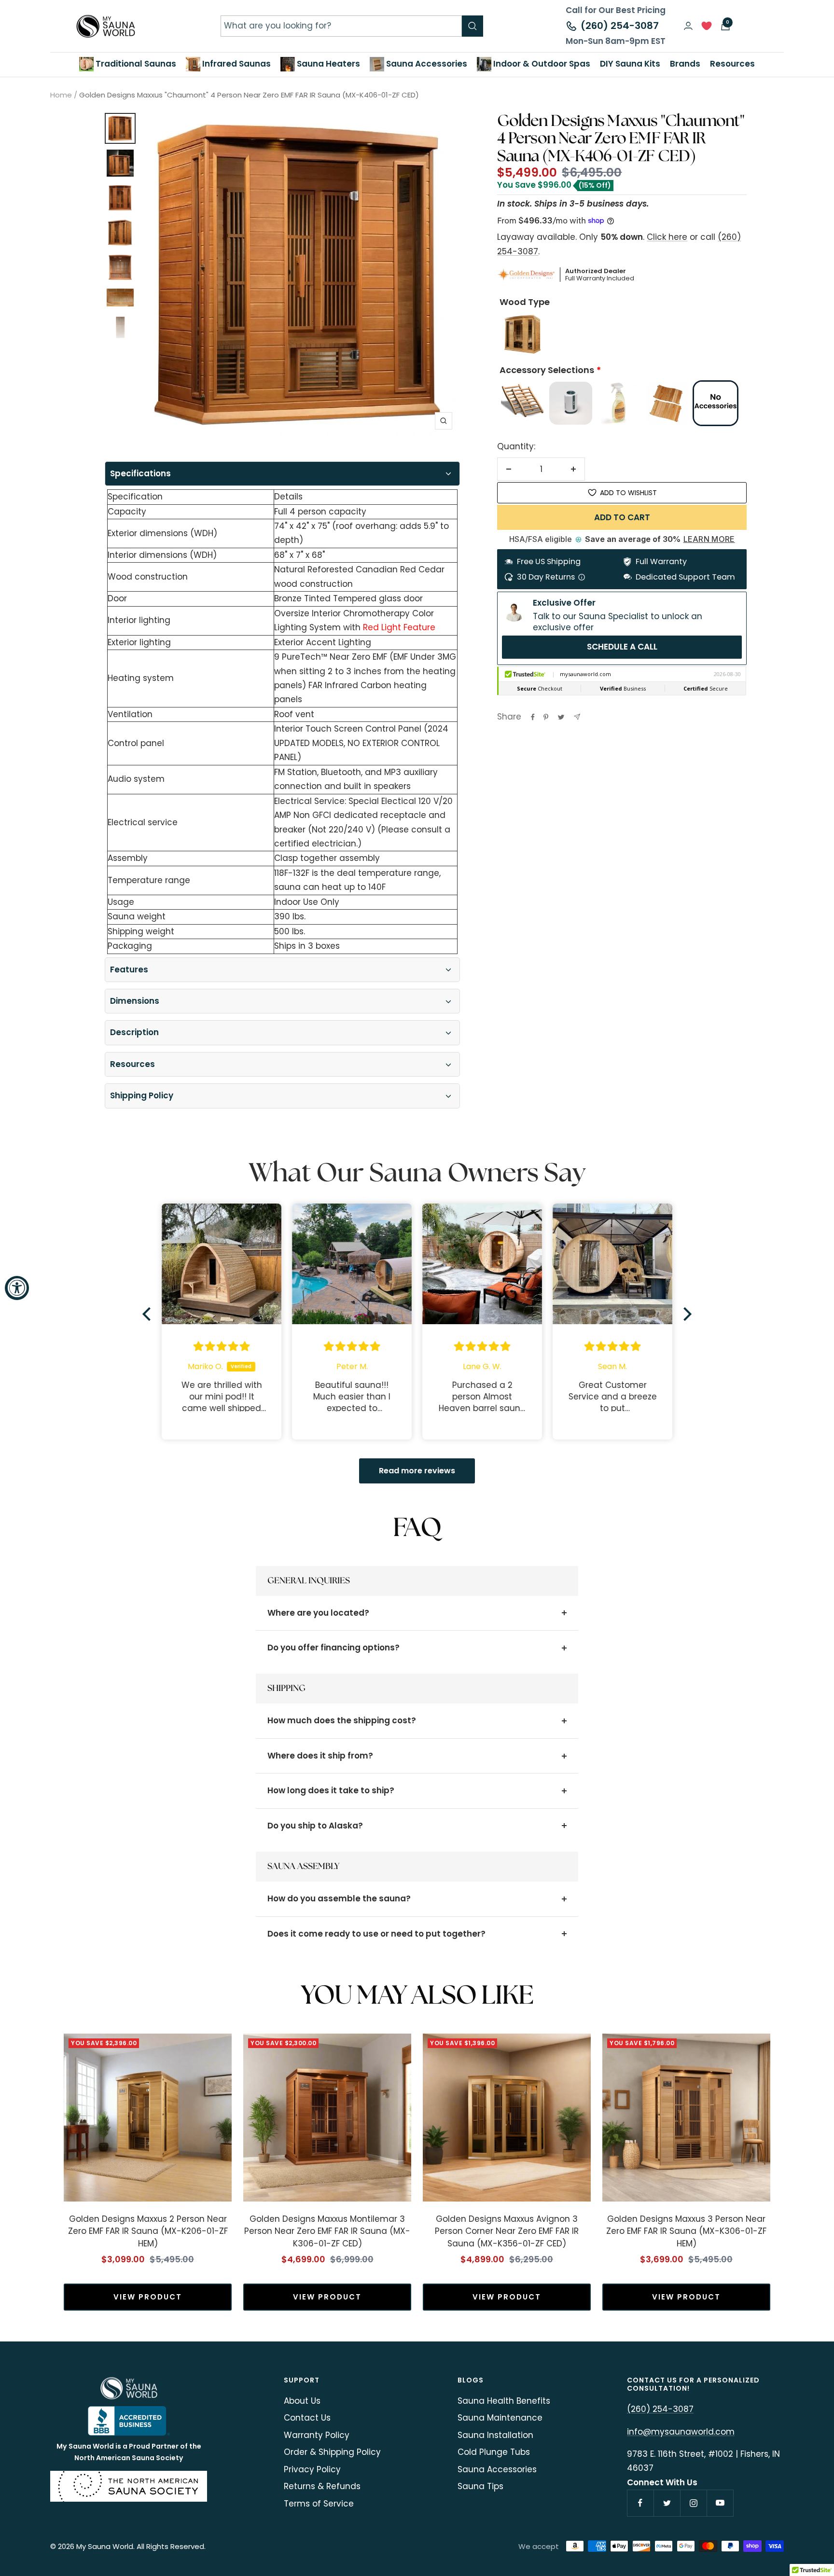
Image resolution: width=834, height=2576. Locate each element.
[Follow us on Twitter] (667, 2503)
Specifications (140, 473)
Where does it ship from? (320, 1756)
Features (129, 969)
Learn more (709, 539)
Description (134, 1032)
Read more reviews (417, 1471)
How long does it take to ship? (331, 1790)
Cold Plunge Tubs (494, 2452)
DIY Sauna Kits (630, 64)
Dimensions (135, 1001)
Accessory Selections (547, 370)
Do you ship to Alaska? (315, 1826)
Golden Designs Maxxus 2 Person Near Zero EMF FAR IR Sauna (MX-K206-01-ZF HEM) (148, 2231)
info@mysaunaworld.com (681, 2432)
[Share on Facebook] (533, 717)
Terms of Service (319, 2504)
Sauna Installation (495, 2435)
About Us (302, 2401)
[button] (149, 1314)
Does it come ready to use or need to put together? (376, 1934)
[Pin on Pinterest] (546, 717)
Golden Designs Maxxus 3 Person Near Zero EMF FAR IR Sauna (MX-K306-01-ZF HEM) (686, 2231)
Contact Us (307, 2418)
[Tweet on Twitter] (561, 717)
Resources (132, 1064)
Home (61, 95)
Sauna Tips (480, 2486)
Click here (667, 237)
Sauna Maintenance (500, 2418)
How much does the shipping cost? (342, 1720)
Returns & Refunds (322, 2486)
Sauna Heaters (327, 64)
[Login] (688, 26)
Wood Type (525, 302)
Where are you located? (318, 1613)
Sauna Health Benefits (504, 2401)
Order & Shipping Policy (332, 2452)
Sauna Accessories (426, 64)
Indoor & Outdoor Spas (541, 64)
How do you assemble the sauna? (339, 1898)
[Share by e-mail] (577, 717)
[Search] (473, 26)
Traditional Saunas (135, 64)
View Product (148, 2297)
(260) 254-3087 (620, 26)
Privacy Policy (312, 2469)
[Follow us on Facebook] (640, 2503)
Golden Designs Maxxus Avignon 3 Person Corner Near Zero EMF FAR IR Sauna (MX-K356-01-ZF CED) (507, 2231)
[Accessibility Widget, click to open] (17, 1288)
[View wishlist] (707, 28)
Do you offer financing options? (334, 1648)
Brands (685, 64)
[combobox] (341, 26)
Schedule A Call (622, 647)
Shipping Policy (142, 1095)
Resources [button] (732, 64)
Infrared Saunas (236, 64)
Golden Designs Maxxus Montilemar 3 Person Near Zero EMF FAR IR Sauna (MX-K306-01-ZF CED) (327, 2231)
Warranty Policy (317, 2435)
